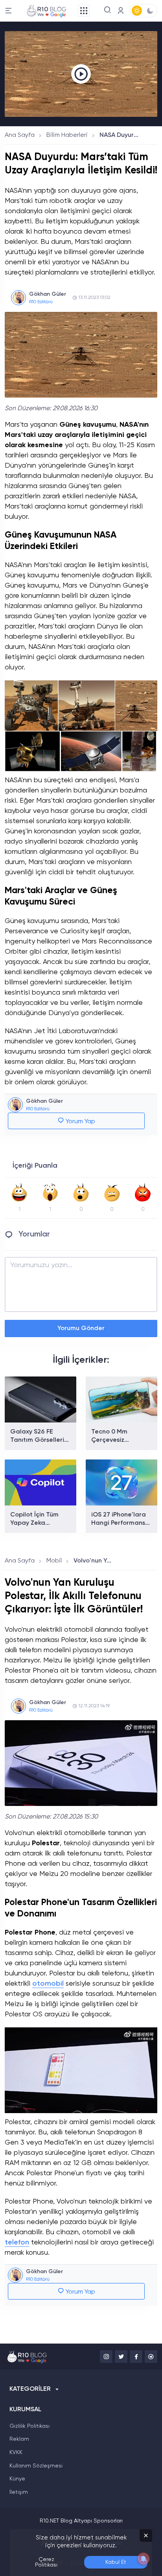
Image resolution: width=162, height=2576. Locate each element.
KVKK (16, 2453)
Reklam (19, 2439)
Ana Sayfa (20, 135)
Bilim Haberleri (67, 135)
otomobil (48, 1984)
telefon (17, 2242)
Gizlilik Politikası (29, 2426)
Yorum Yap (80, 1122)
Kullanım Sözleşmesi (36, 2466)
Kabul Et (116, 2562)
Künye (17, 2479)
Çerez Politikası (46, 2562)
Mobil (54, 1561)
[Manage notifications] (144, 2559)
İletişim (19, 2492)
